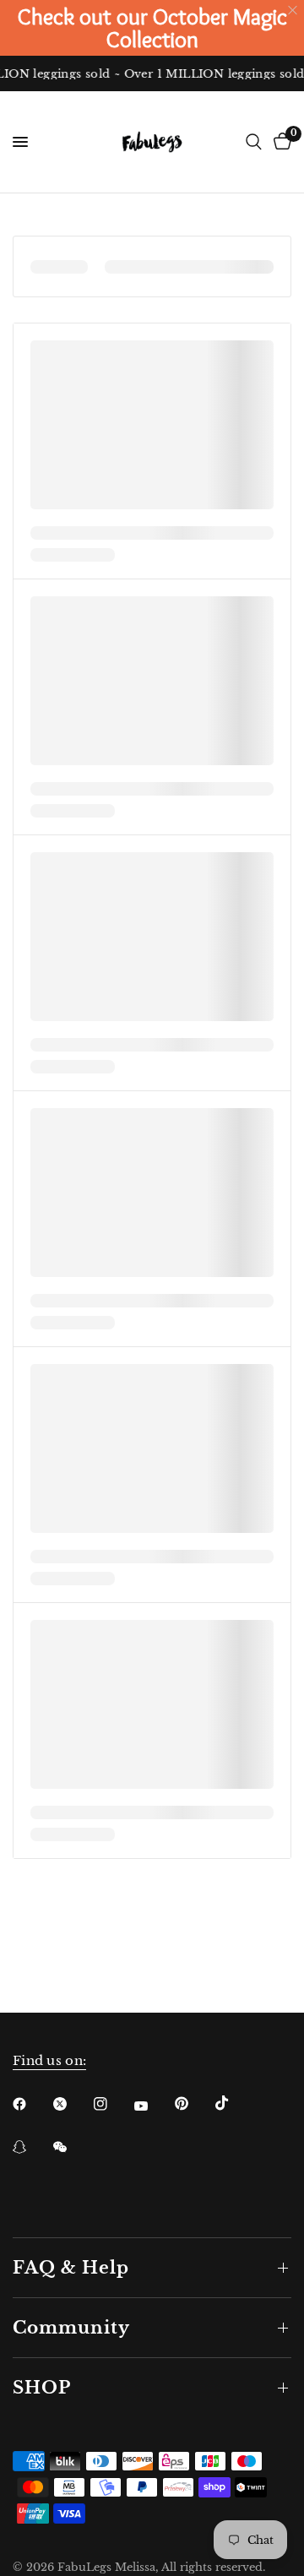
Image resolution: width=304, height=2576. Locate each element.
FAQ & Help (71, 2268)
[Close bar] (293, 11)
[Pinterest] (193, 2103)
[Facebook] (31, 2104)
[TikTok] (234, 2103)
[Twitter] (72, 2104)
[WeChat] (72, 2147)
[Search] (254, 142)
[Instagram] (112, 2104)
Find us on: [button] (49, 2060)
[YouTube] (153, 2106)
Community (71, 2328)
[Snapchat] (31, 2147)
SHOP (42, 2388)
